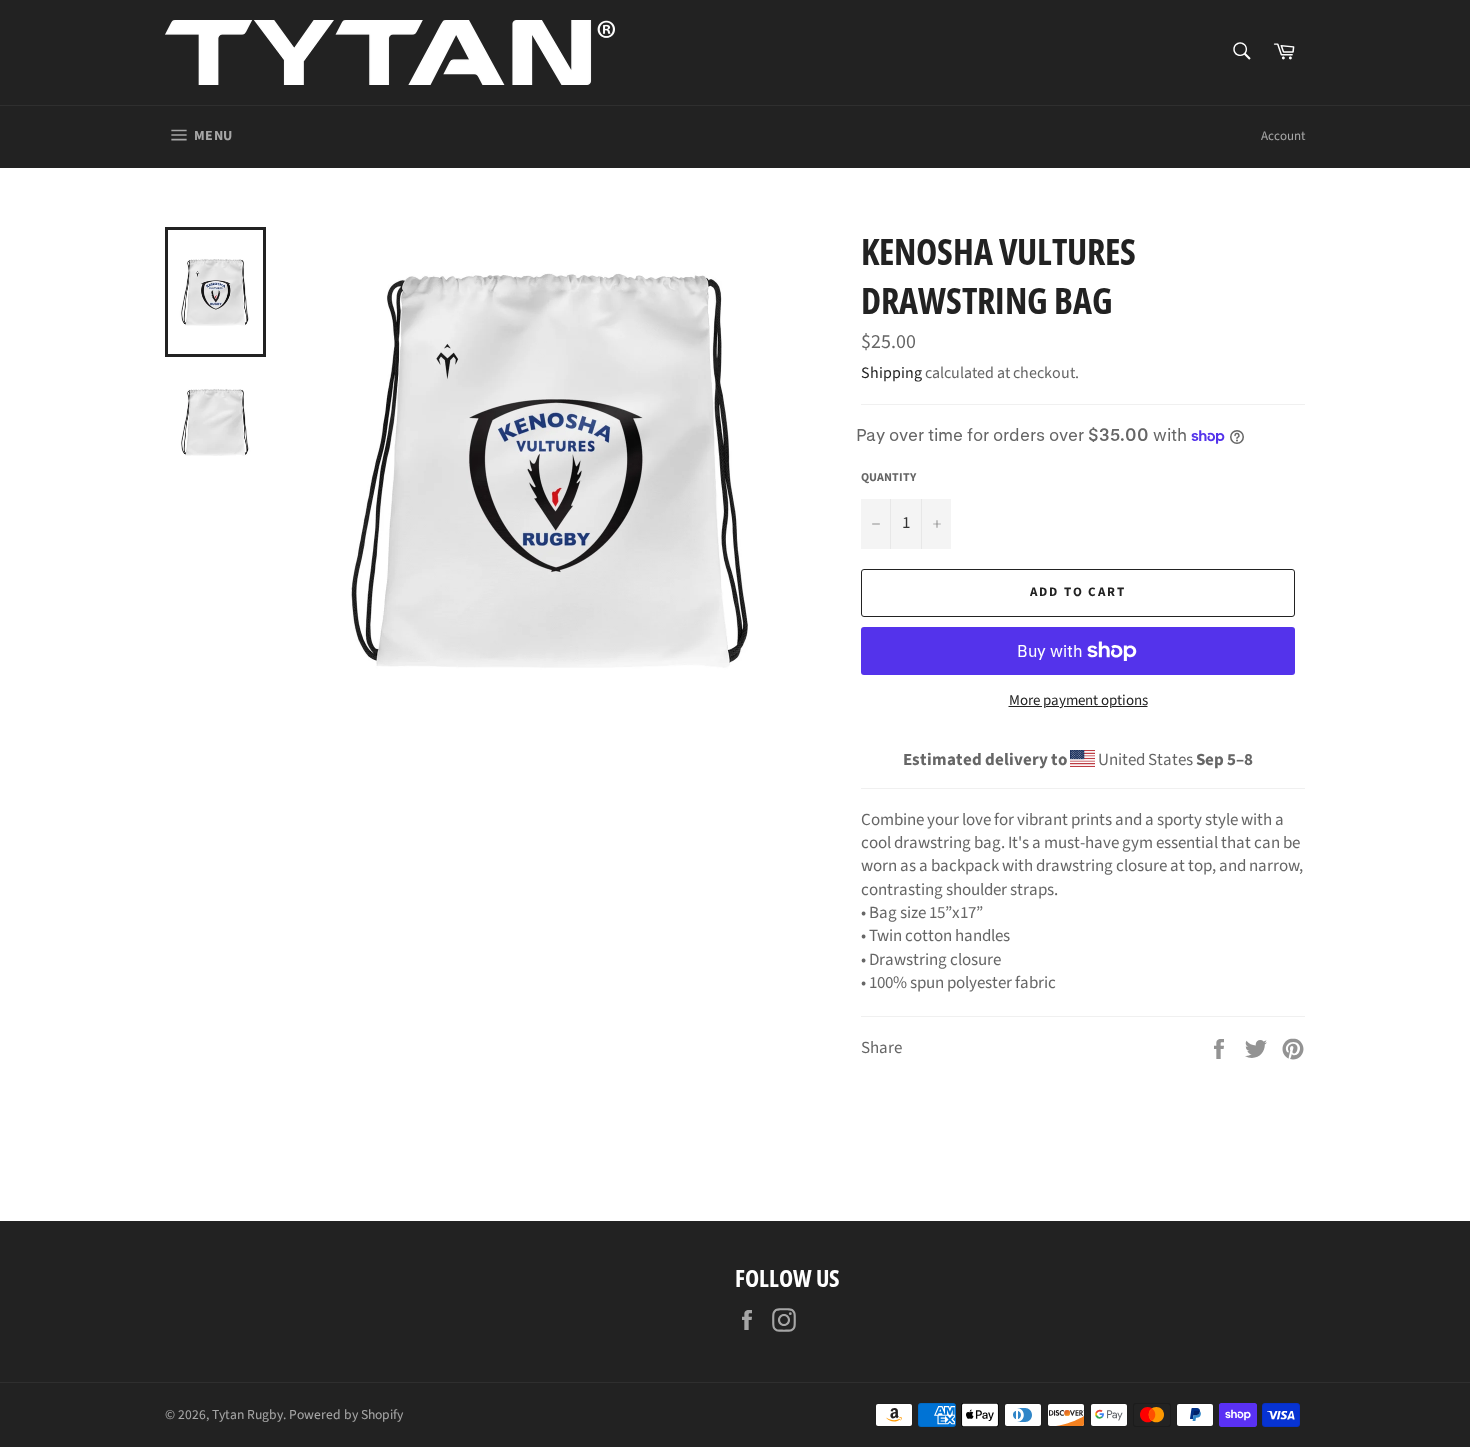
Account (1283, 136)
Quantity (888, 478)
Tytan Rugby (247, 1414)
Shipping (891, 373)
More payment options (1078, 701)
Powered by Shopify (346, 1414)
